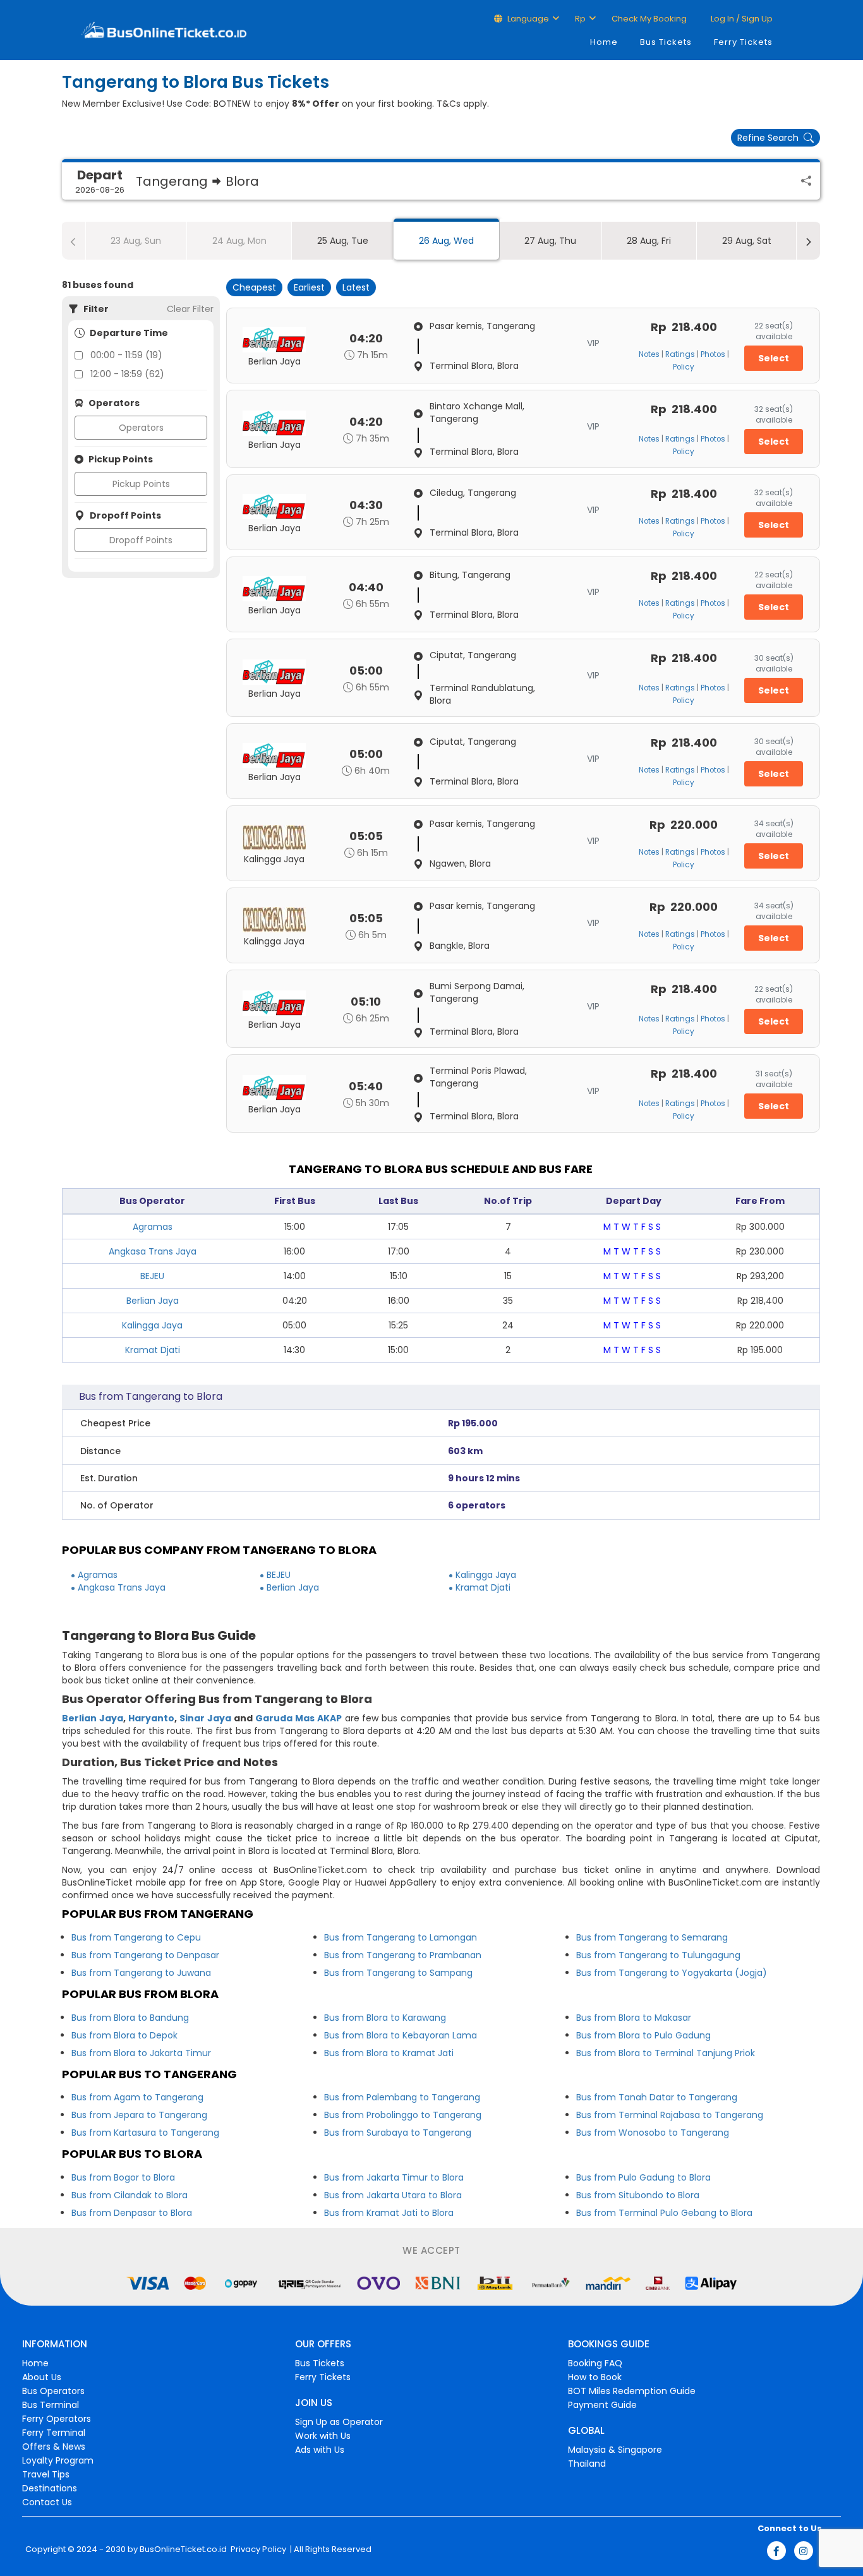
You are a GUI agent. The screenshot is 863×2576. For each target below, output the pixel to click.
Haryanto (151, 1718)
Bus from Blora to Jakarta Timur (141, 2053)
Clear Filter (190, 309)
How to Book (595, 2377)
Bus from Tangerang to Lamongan (401, 1937)
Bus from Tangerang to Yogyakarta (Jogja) (672, 1973)
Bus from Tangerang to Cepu (136, 1937)
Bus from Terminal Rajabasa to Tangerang (670, 2115)
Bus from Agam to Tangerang (137, 2097)
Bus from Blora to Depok (124, 2035)
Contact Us (47, 2502)
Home (604, 42)
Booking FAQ (595, 2363)
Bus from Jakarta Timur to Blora (394, 2177)
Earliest (309, 287)
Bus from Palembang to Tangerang (402, 2097)
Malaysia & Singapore (615, 2450)
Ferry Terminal (54, 2433)
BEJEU (152, 1276)
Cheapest (254, 287)
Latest (356, 287)
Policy (684, 367)
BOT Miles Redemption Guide (632, 2391)
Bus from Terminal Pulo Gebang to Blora (664, 2213)
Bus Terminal (51, 2405)
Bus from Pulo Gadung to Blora (643, 2177)
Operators (141, 428)
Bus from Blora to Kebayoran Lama (401, 2035)
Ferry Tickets (743, 42)
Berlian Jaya (153, 1301)
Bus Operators (53, 2391)
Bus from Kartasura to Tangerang (145, 2133)
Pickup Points (141, 484)
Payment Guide (602, 2405)
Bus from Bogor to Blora (123, 2177)
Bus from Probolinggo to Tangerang (403, 2115)
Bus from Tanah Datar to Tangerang (657, 2097)
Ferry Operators (57, 2419)
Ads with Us (320, 2450)
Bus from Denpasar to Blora (132, 2213)
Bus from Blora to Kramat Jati (389, 2053)
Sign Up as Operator (339, 2422)
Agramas (153, 1227)
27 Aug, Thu (550, 241)
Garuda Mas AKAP (299, 1718)
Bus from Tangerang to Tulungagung (658, 1955)
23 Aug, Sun (136, 241)
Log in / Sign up (741, 19)
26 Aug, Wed (446, 241)
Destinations (50, 2488)
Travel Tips (46, 2474)
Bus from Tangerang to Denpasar (145, 1955)
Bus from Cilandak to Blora (130, 2195)
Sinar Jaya (205, 1718)
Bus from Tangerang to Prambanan (403, 1955)
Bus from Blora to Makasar (634, 2018)
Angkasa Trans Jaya (153, 1251)
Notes (649, 354)
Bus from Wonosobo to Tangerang (653, 2133)
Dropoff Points (141, 540)
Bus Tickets (666, 42)
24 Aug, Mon (239, 241)
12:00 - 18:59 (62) (127, 374)
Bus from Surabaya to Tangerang (398, 2133)
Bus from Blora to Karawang (385, 2018)
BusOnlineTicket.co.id (183, 2549)
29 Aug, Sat (747, 241)
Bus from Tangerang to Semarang (652, 1937)
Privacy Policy (257, 2549)
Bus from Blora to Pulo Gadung (643, 2035)
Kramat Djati (153, 1350)
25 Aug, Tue (343, 241)
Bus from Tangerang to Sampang (398, 1973)
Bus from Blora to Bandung (130, 2018)
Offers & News (54, 2447)
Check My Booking (649, 19)
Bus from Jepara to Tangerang (139, 2115)
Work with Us (323, 2436)
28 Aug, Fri (649, 241)
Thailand (587, 2464)
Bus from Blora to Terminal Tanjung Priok (666, 2053)
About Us (42, 2377)
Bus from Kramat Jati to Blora (389, 2213)
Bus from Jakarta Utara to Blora (393, 2195)
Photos (713, 354)
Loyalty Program (58, 2460)
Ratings (680, 354)
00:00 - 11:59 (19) (126, 355)
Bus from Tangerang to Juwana (141, 1973)
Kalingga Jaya (152, 1325)
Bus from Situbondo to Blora (638, 2195)
